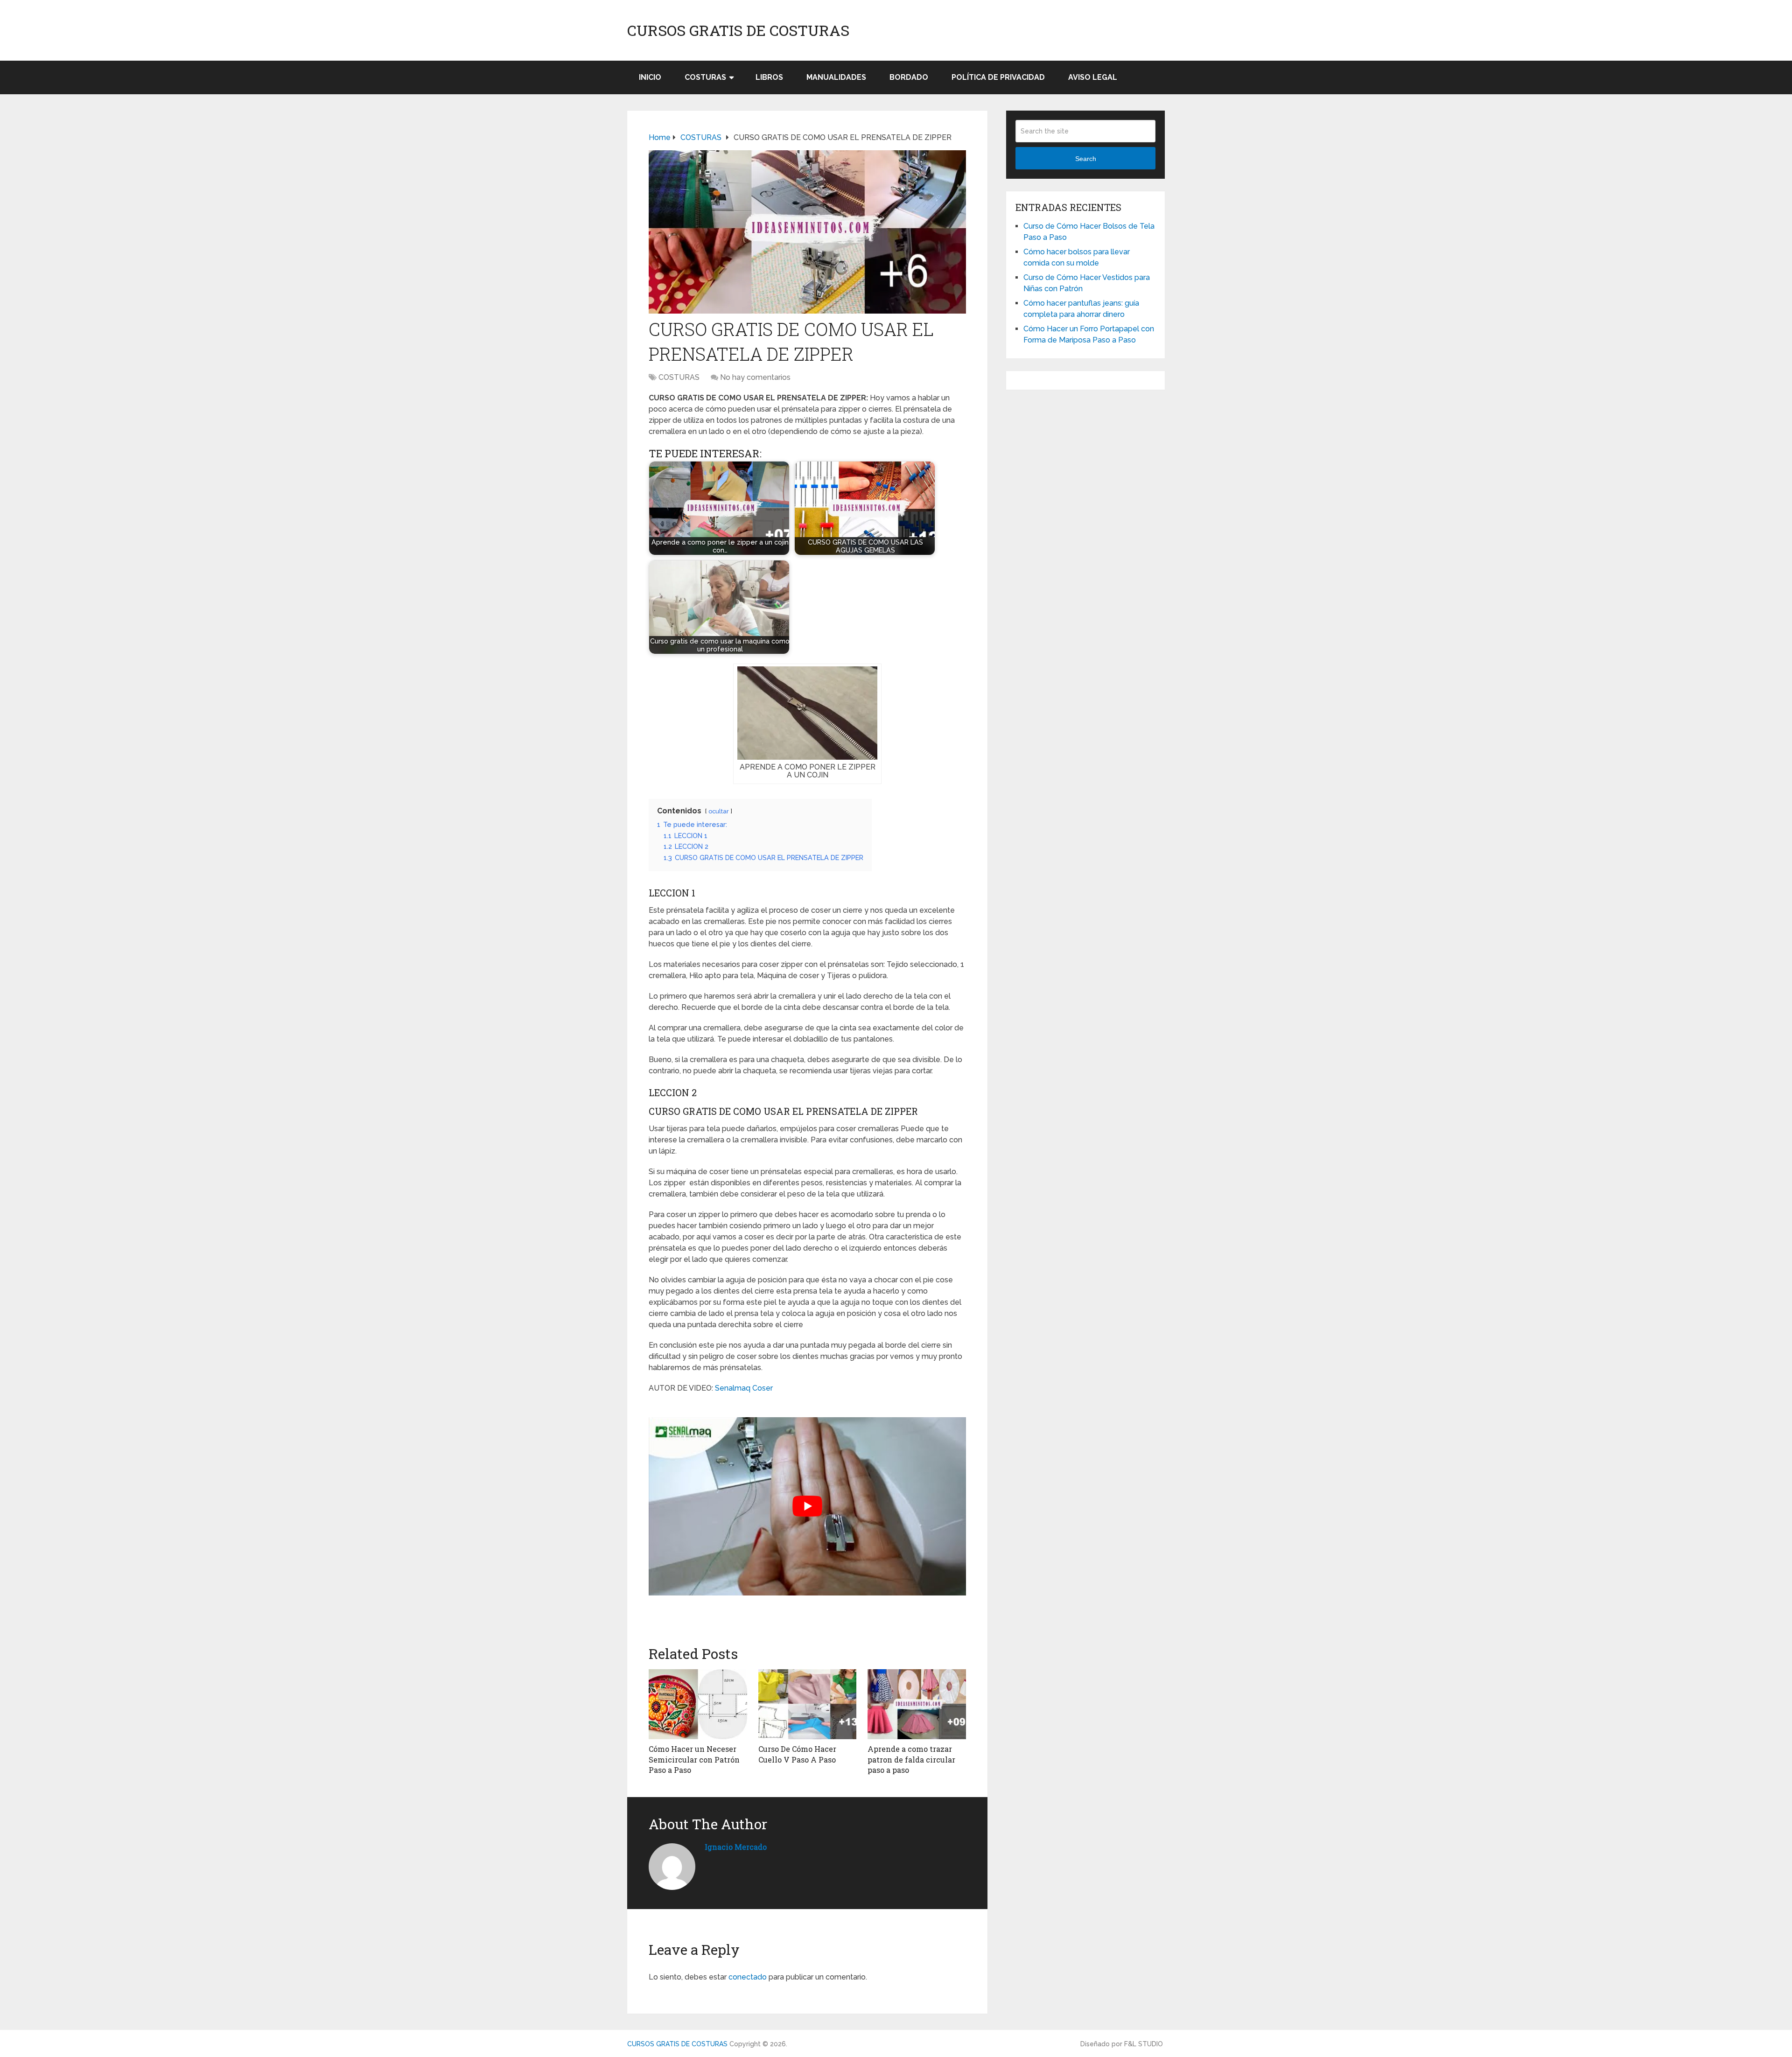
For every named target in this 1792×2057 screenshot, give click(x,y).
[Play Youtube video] (807, 1506)
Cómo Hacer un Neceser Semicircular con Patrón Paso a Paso (694, 1759)
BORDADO (909, 77)
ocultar (719, 811)
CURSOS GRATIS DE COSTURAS (738, 30)
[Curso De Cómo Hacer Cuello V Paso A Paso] (808, 1704)
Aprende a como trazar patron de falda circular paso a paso (911, 1759)
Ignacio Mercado (736, 1847)
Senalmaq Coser (744, 1388)
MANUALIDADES (836, 77)
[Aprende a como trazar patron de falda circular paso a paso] (917, 1704)
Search (1086, 159)
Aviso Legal (1093, 77)
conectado (748, 1977)
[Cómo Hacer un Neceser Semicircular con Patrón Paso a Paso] (698, 1704)
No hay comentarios (755, 377)
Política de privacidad (998, 77)
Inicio (650, 77)
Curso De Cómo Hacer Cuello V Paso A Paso (797, 1754)
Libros (769, 77)
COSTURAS (705, 77)
